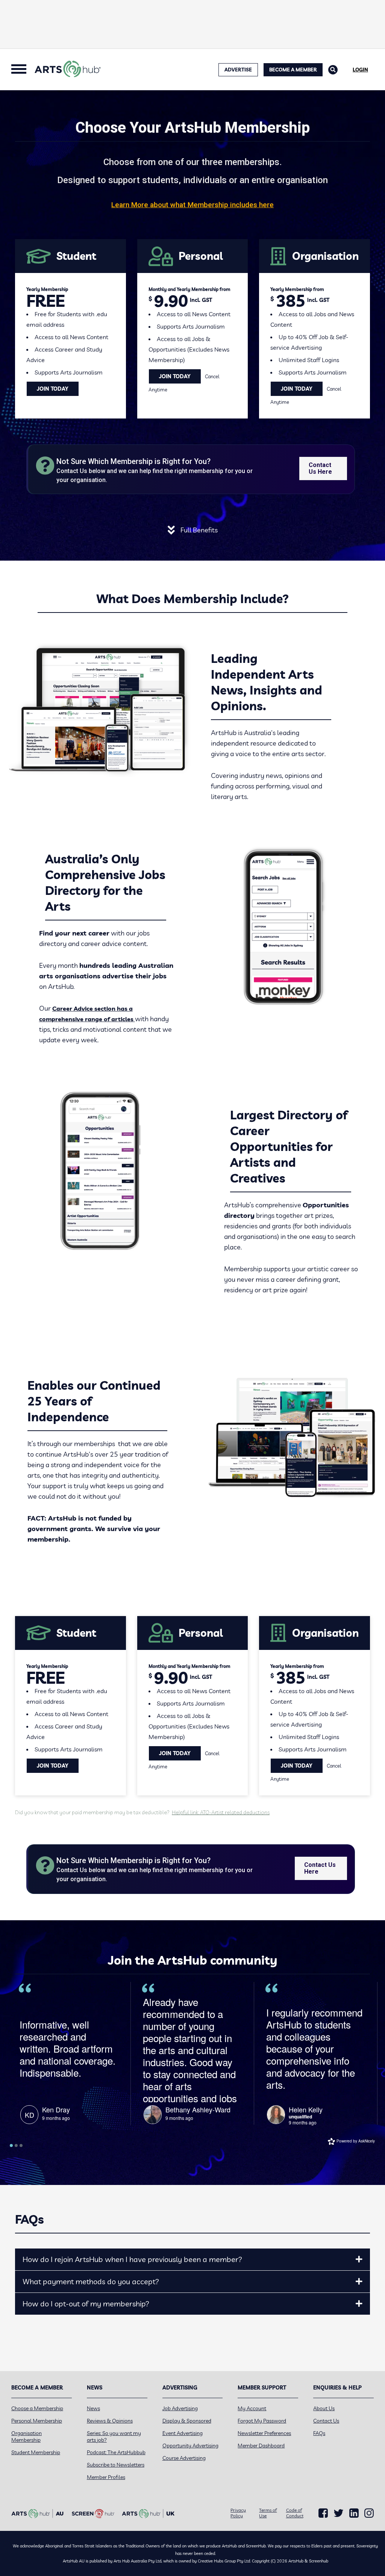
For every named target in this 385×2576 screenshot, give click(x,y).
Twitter (339, 2513)
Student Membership (36, 2452)
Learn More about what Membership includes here (192, 205)
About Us (324, 2408)
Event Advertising (183, 2433)
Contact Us (326, 2421)
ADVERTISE (238, 70)
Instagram (369, 2513)
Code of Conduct (295, 2513)
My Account (252, 2408)
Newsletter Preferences (264, 2433)
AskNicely (367, 2141)
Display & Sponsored (187, 2421)
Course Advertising (184, 2458)
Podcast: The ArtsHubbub (116, 2452)
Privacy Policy (238, 2513)
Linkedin (354, 2513)
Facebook (323, 2513)
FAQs (319, 2433)
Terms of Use (268, 2513)
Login (360, 70)
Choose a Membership (37, 2408)
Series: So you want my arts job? (114, 2437)
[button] (359, 2259)
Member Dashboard (261, 2446)
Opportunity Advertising (190, 2446)
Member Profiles (106, 2477)
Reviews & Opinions (110, 2421)
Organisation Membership (27, 2437)
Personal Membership (37, 2421)
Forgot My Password (262, 2421)
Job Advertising (180, 2408)
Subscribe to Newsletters (116, 2465)
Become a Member (293, 70)
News (93, 2408)
